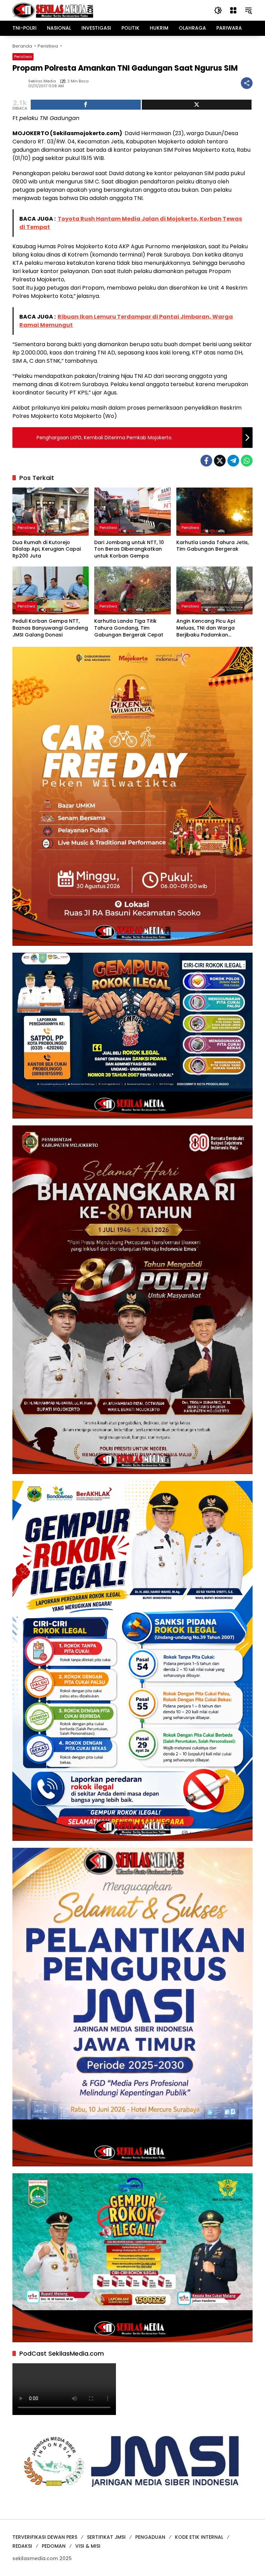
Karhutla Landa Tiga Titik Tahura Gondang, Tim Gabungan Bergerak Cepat (129, 628)
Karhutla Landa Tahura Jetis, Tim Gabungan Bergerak (213, 546)
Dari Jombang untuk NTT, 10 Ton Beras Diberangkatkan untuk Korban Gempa (129, 549)
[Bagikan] (247, 83)
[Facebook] (206, 461)
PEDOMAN (54, 2546)
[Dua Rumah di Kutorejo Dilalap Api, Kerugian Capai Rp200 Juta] (51, 512)
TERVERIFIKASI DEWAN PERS (45, 2537)
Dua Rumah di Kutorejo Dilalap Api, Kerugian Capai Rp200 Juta (47, 549)
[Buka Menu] (233, 10)
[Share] (86, 105)
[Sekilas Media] (53, 10)
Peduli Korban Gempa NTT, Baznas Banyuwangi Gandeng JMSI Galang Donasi (50, 628)
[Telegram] (233, 461)
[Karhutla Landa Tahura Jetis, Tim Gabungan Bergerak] (214, 512)
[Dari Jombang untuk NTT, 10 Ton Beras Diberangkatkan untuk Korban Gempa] (132, 512)
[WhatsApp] (247, 461)
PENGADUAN (150, 2537)
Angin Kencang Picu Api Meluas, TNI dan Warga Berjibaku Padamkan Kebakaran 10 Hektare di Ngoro (207, 628)
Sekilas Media (42, 81)
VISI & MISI (88, 2546)
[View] (197, 105)
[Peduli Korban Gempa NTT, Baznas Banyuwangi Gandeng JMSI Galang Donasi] (51, 590)
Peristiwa (23, 57)
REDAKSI (22, 2546)
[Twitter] (220, 461)
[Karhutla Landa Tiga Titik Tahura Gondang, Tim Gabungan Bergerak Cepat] (132, 590)
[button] (218, 10)
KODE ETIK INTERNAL (199, 2537)
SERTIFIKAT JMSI (106, 2537)
